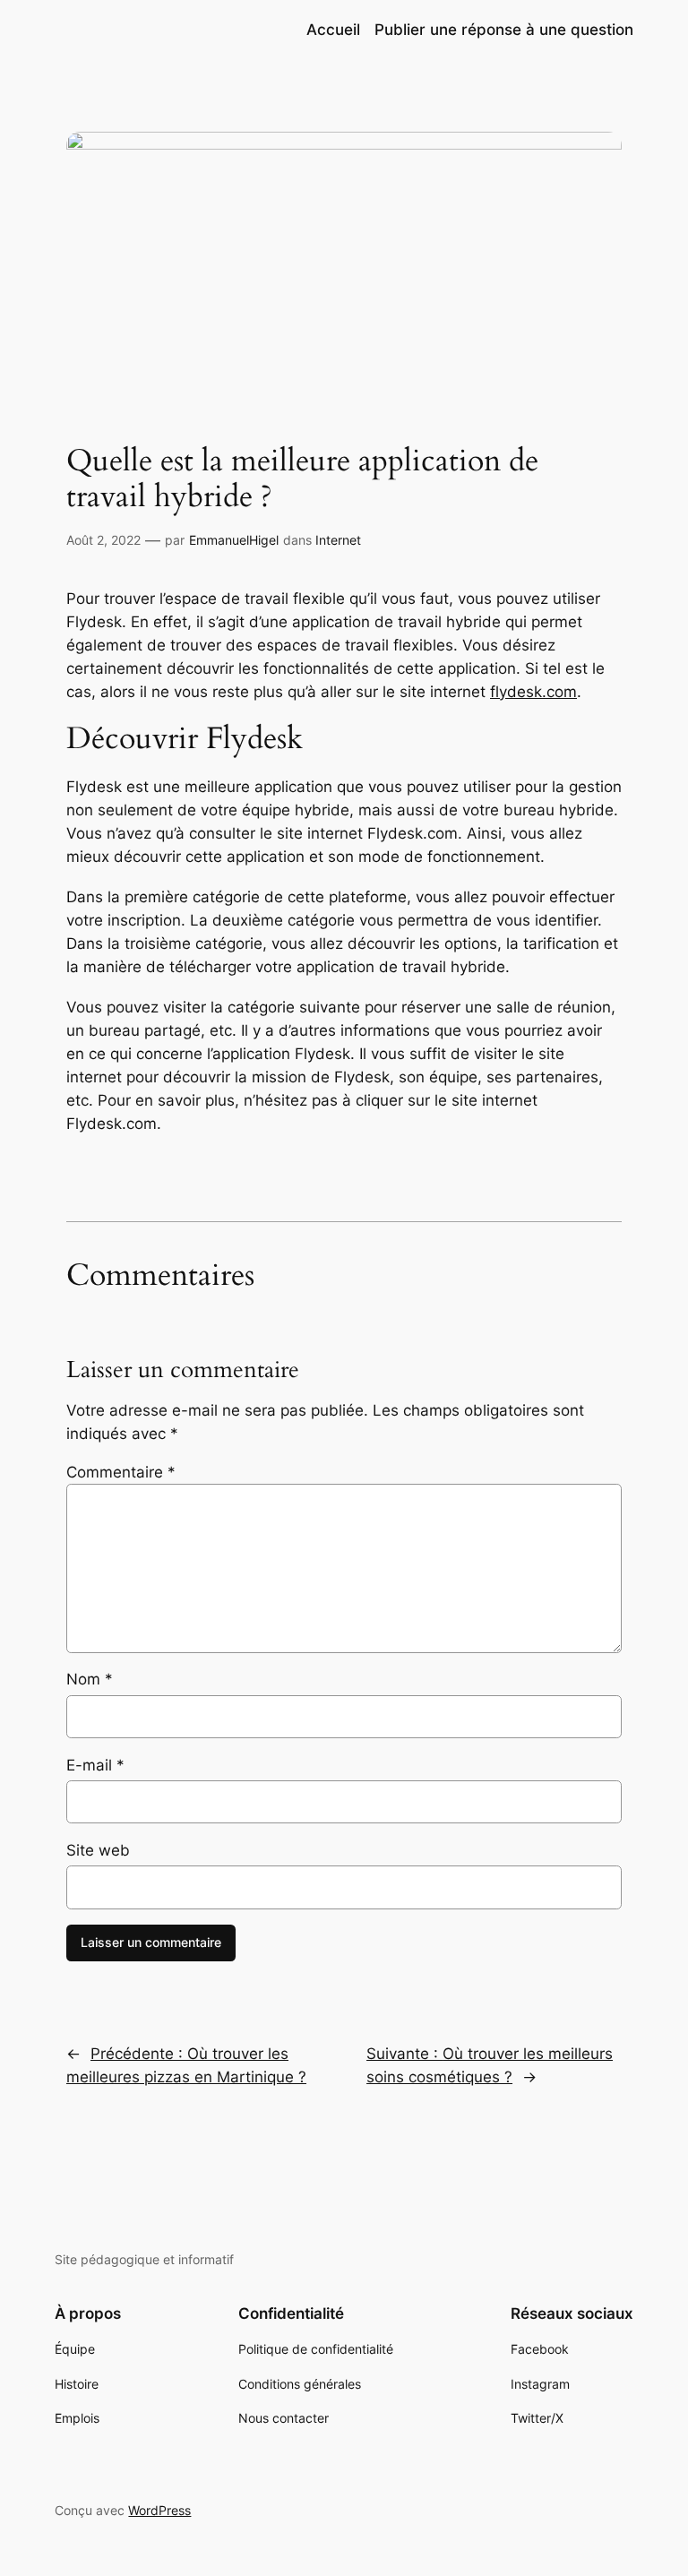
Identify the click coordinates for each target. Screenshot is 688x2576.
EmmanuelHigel (234, 540)
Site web (98, 1850)
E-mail (95, 1765)
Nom (90, 1679)
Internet (338, 540)
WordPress (159, 2510)
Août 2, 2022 (103, 540)
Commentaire (121, 1472)
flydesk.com (533, 692)
